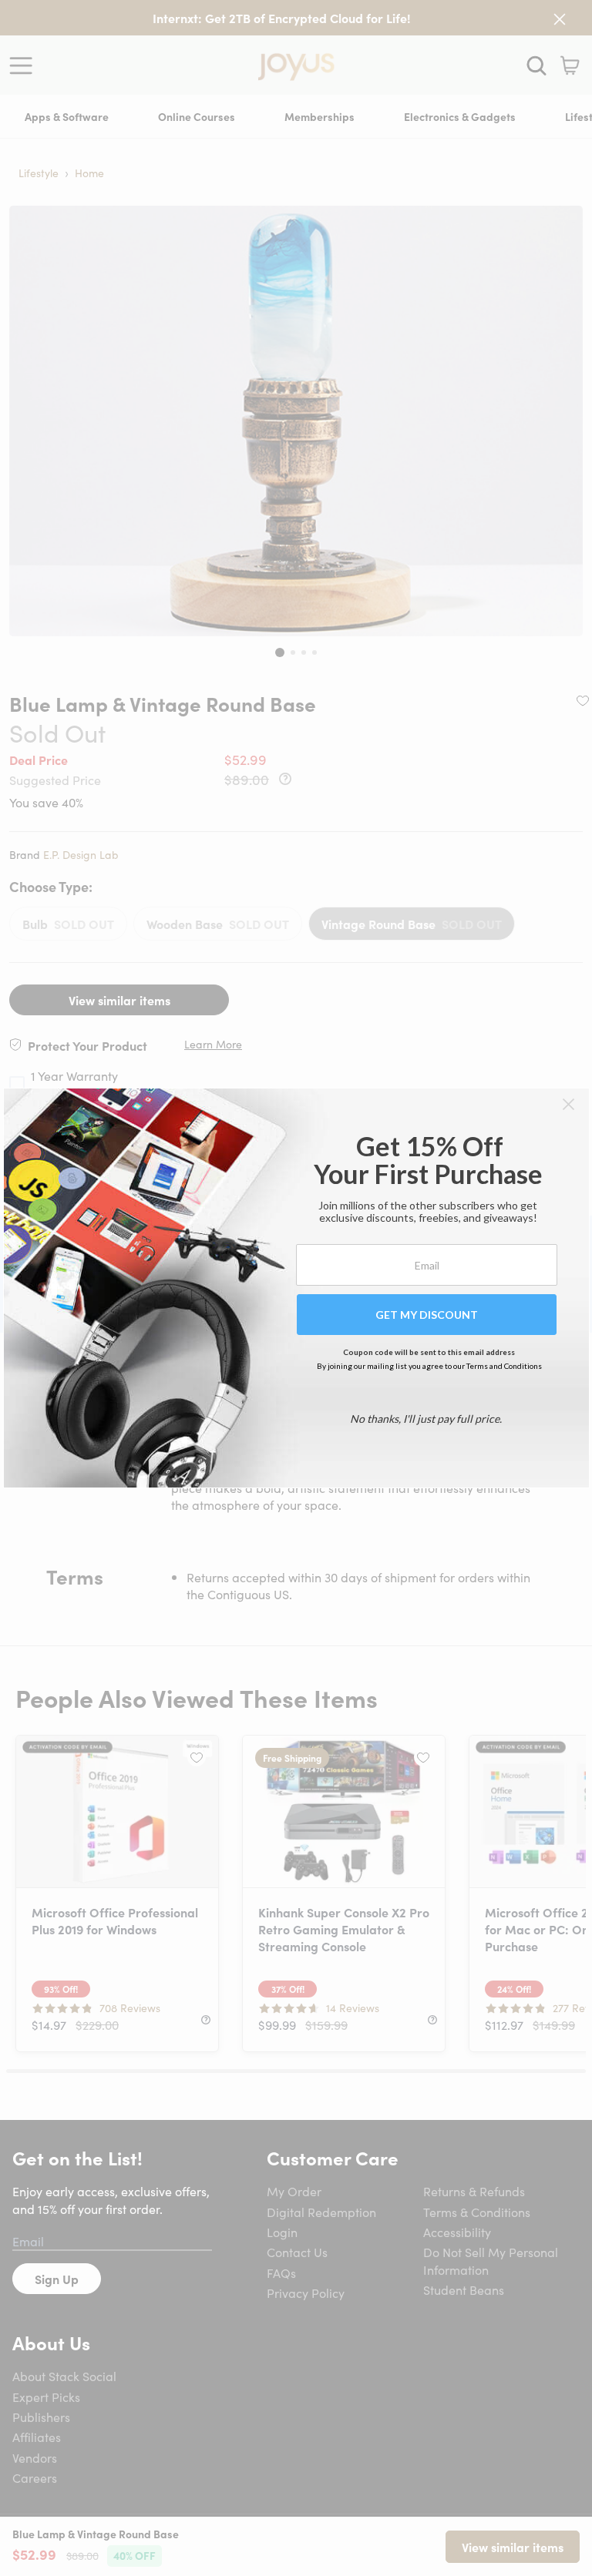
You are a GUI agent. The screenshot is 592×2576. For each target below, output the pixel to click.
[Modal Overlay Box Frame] (296, 1288)
